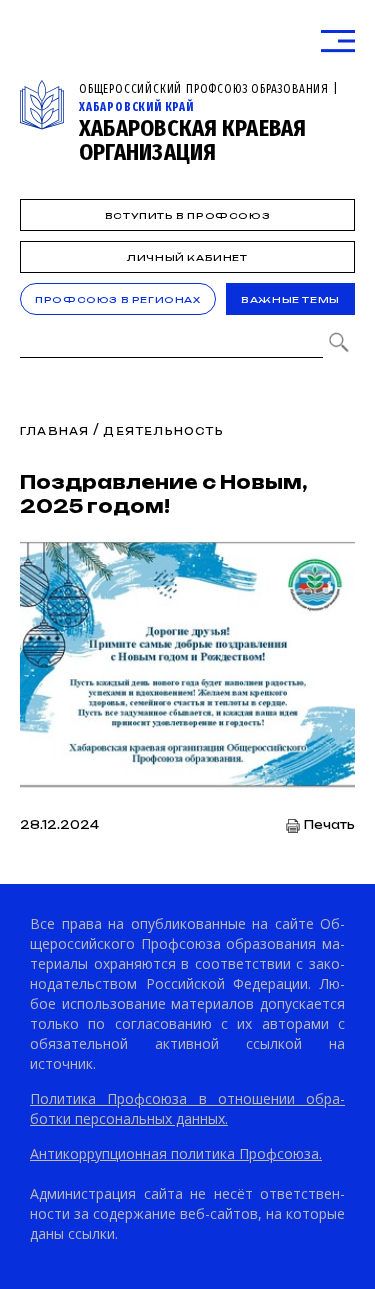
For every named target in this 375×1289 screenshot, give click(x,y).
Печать (329, 825)
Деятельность (163, 431)
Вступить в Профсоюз (187, 215)
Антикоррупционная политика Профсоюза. (176, 1153)
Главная (54, 431)
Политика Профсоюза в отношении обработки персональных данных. (187, 1108)
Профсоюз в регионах (117, 299)
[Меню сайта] (338, 41)
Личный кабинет (187, 257)
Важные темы (290, 299)
